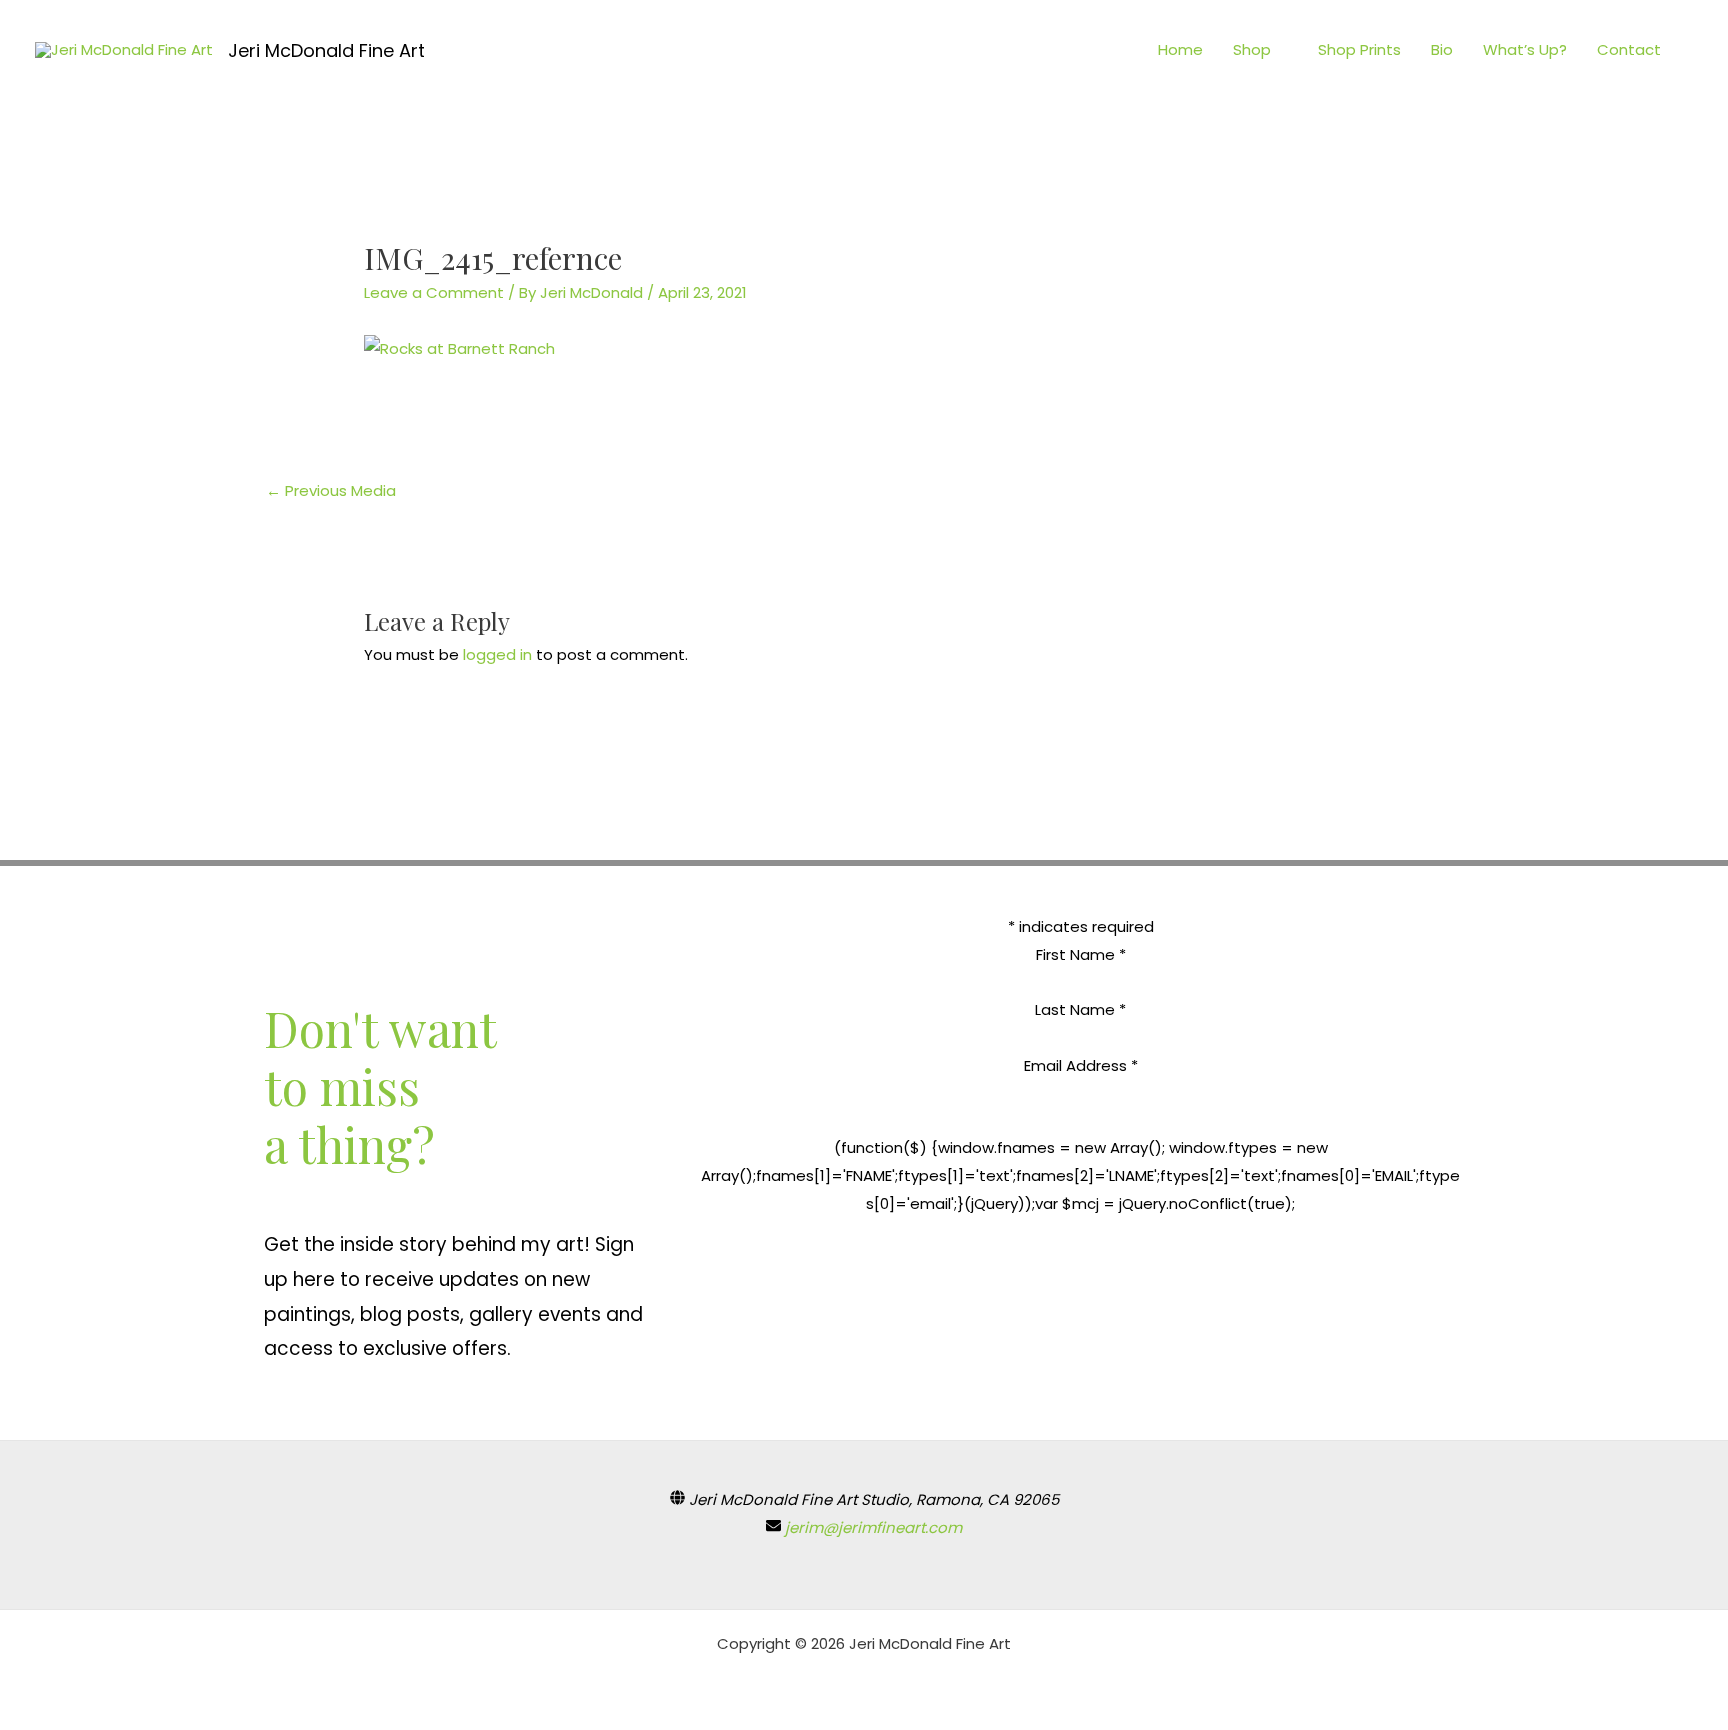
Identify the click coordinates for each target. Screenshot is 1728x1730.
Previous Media (331, 490)
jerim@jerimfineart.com (873, 1527)
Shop (1252, 49)
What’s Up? (1525, 49)
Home (1180, 49)
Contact (1629, 49)
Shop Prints (1359, 49)
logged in (497, 654)
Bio (1442, 49)
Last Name (1080, 1009)
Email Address (1081, 1065)
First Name (1081, 954)
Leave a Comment (434, 292)
